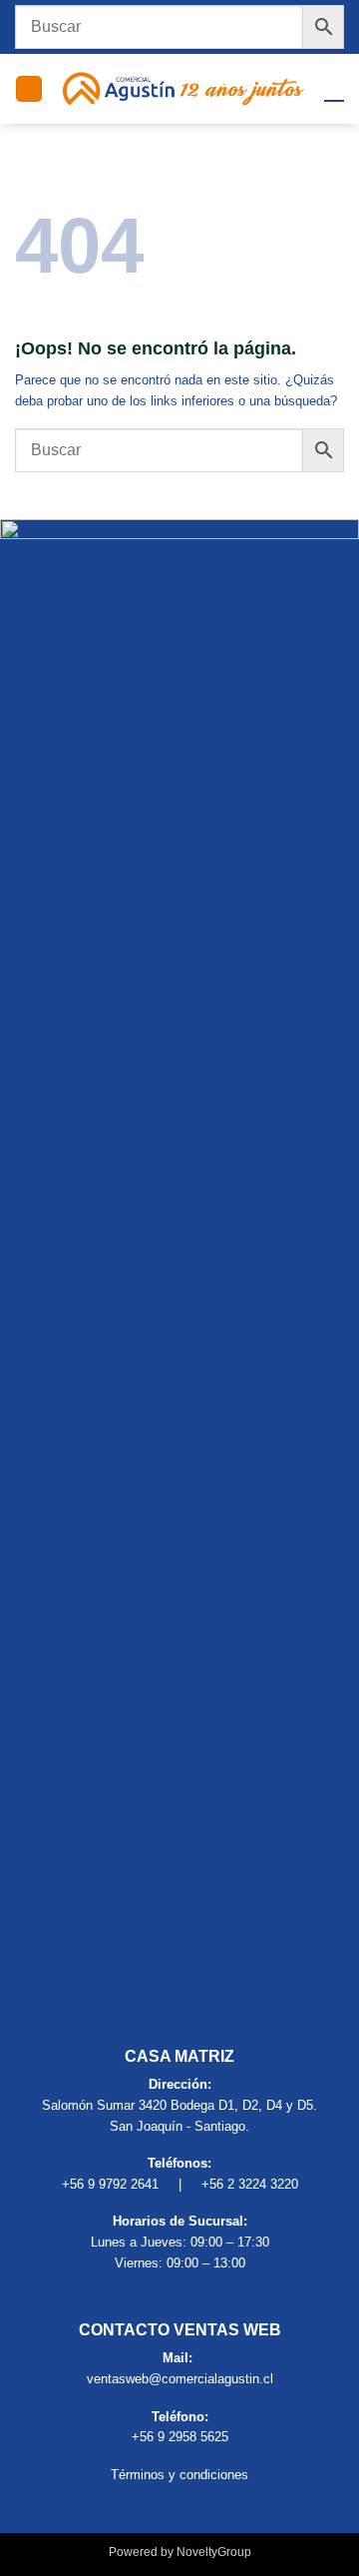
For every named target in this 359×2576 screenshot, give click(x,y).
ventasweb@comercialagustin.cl (180, 2379)
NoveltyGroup (214, 2552)
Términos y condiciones (179, 2475)
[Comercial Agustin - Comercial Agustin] (183, 89)
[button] (29, 89)
